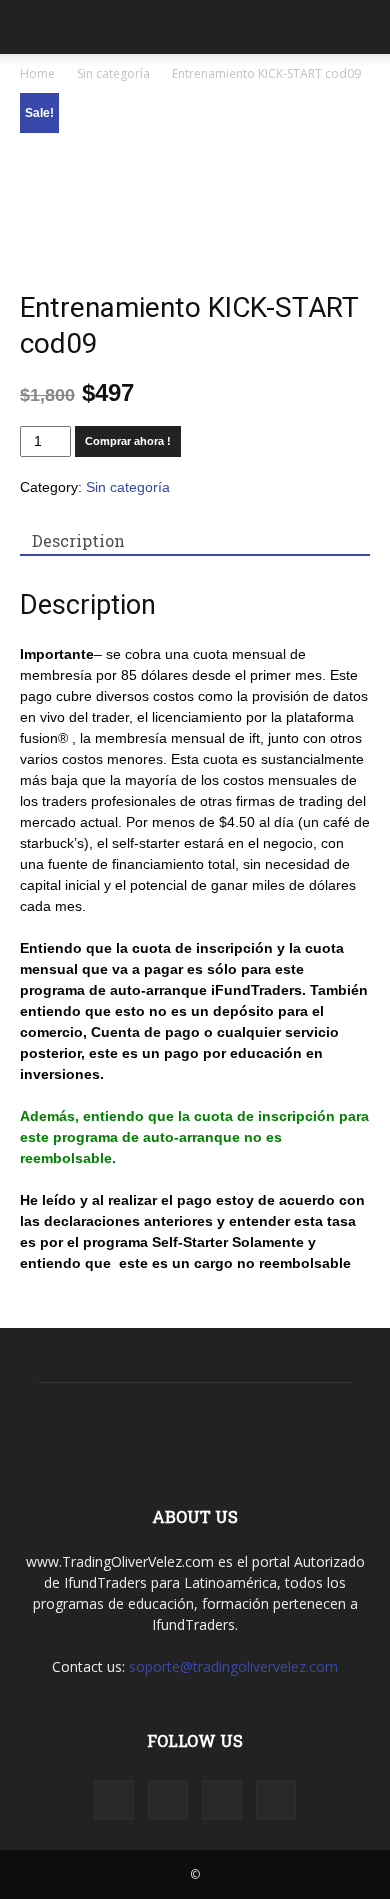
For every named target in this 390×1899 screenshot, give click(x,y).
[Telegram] (222, 1800)
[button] (362, 27)
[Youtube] (276, 1800)
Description (78, 540)
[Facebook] (114, 1800)
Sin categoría (113, 73)
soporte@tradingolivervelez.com (233, 1666)
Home (37, 73)
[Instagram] (168, 1800)
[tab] (78, 541)
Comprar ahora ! (128, 441)
